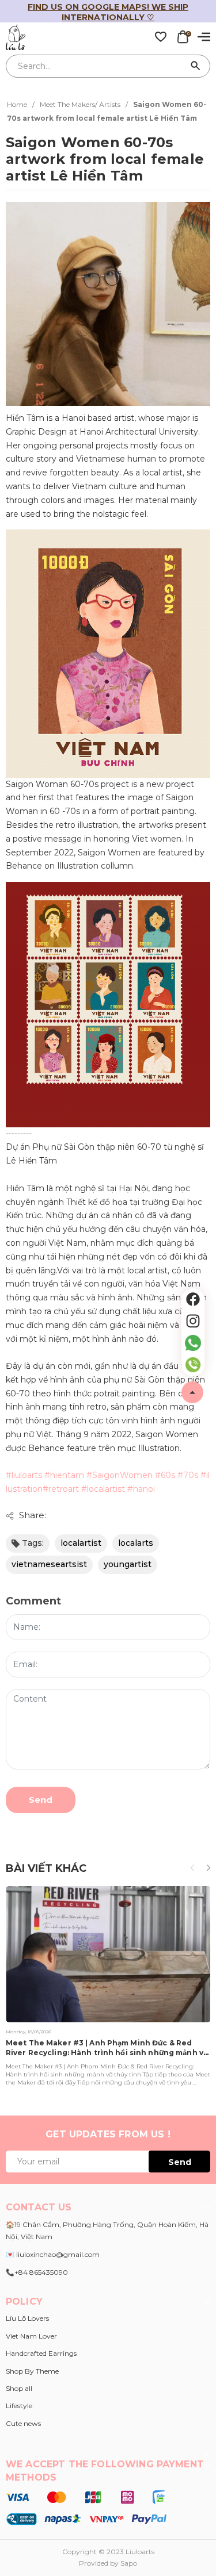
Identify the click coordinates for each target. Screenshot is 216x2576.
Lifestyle (19, 2406)
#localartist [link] (103, 1489)
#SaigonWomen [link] (120, 1475)
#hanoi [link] (141, 1489)
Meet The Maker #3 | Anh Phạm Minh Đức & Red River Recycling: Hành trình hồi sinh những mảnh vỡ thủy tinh (107, 2053)
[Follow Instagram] (193, 1321)
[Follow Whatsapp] (193, 1343)
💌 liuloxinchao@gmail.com (53, 2254)
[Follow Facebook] (193, 1299)
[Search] (196, 66)
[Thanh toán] (86, 2508)
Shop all (19, 2388)
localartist (81, 1543)
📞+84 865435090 (37, 2272)
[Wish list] (161, 36)
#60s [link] (165, 1475)
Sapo (129, 2563)
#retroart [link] (61, 1489)
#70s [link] (188, 1475)
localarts (136, 1543)
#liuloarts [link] (24, 1475)
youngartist (128, 1564)
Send (41, 1800)
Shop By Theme (32, 2371)
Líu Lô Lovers (27, 2318)
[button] (208, 1868)
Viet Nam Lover (31, 2336)
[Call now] (193, 1365)
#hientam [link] (64, 1475)
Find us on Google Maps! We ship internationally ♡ (108, 12)
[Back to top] (192, 1392)
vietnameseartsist (49, 1564)
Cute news (23, 2423)
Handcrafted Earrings (41, 2353)
